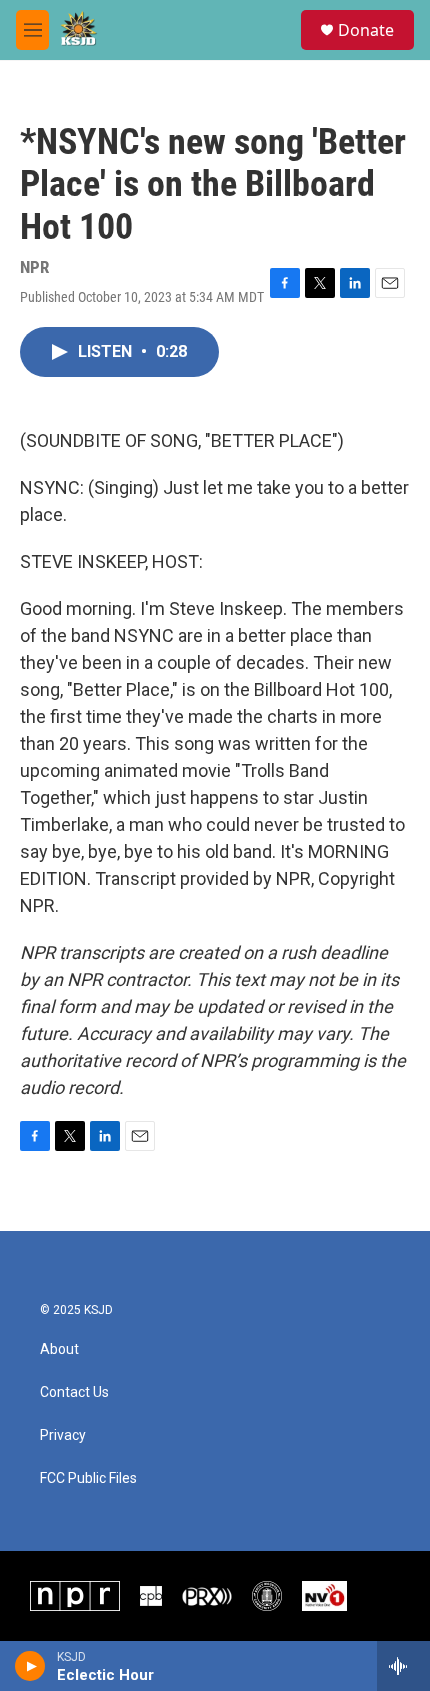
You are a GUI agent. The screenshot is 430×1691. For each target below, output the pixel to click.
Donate (366, 30)
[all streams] (403, 1666)
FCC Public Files (88, 1478)
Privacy (63, 1435)
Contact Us (74, 1392)
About (59, 1349)
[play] (30, 1666)
